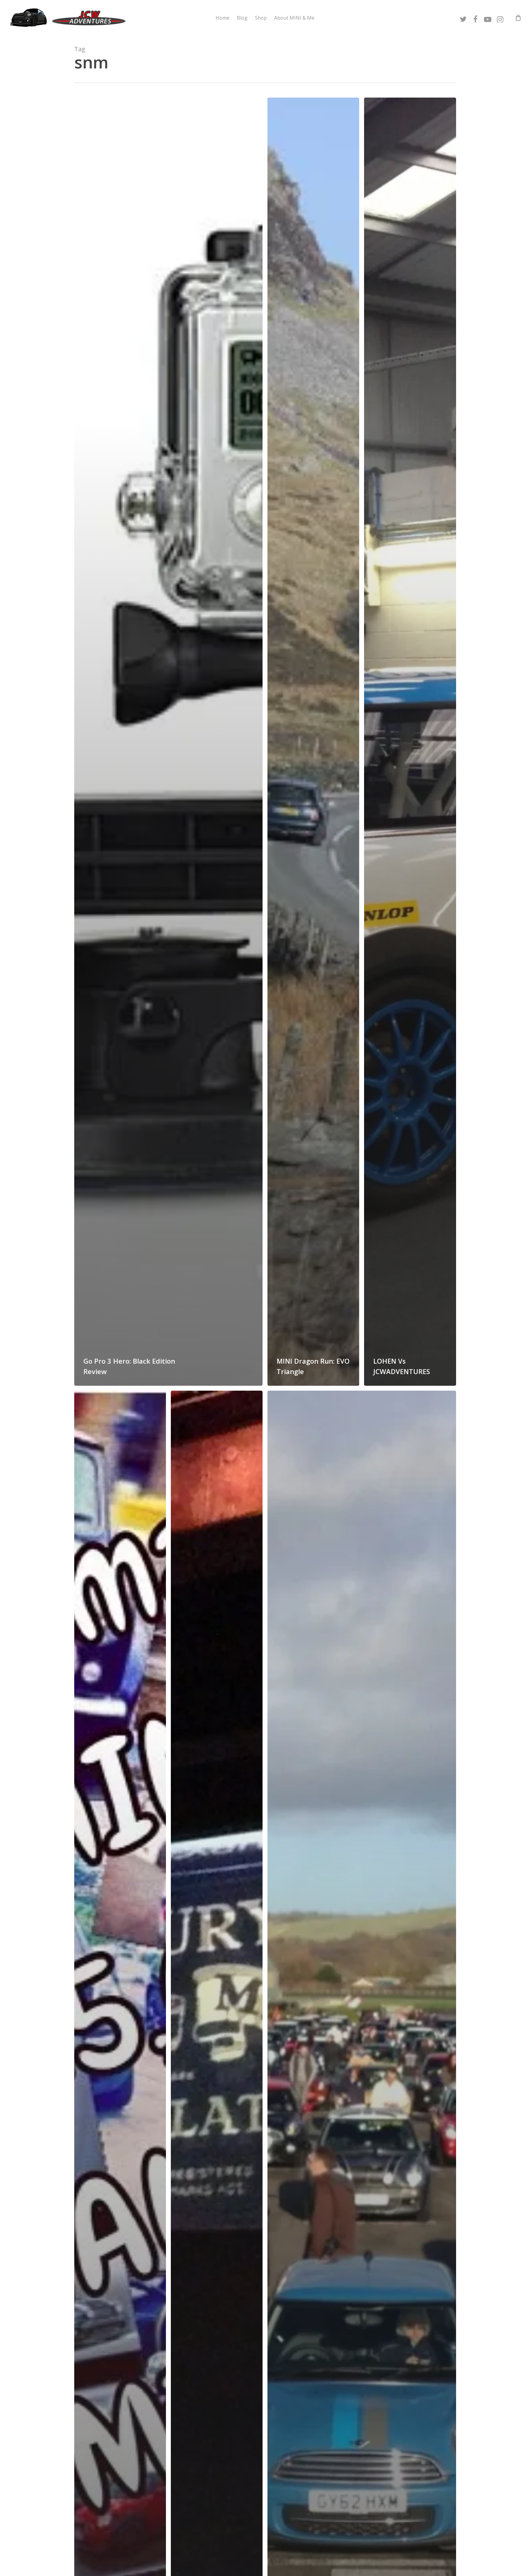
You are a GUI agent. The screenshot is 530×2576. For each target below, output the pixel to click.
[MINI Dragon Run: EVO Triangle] (313, 742)
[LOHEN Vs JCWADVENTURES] (410, 742)
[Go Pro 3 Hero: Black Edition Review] (169, 742)
